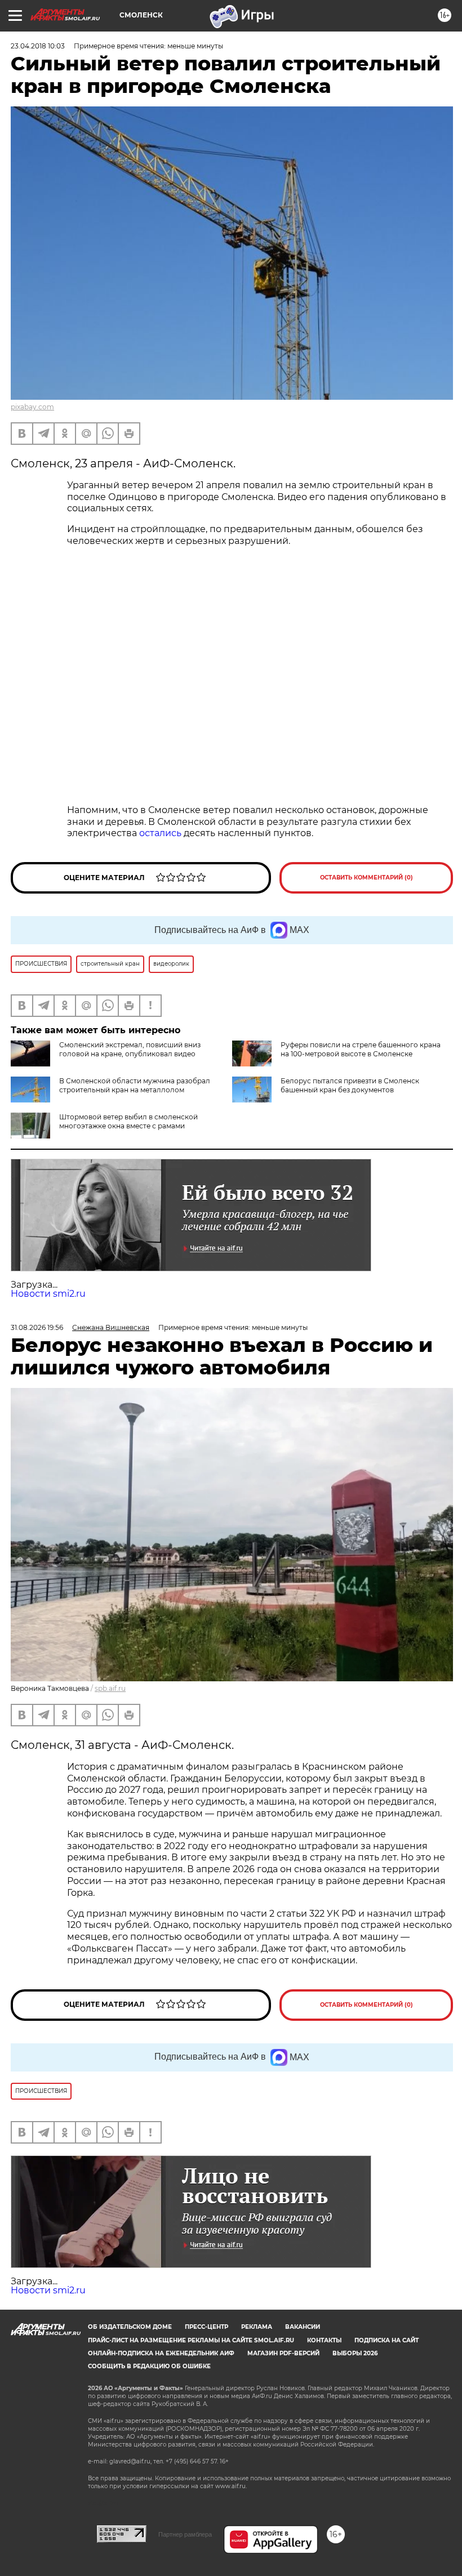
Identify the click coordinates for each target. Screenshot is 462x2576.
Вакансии (303, 2327)
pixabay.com (32, 407)
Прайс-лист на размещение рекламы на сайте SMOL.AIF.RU (191, 2340)
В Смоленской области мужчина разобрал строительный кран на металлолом (135, 1085)
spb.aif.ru (110, 1688)
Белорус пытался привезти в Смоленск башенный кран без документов (350, 1085)
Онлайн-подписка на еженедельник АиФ (161, 2353)
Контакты (324, 2340)
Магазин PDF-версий (283, 2353)
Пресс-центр (206, 2327)
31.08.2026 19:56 (37, 1327)
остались (160, 833)
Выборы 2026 (355, 2353)
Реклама (257, 2327)
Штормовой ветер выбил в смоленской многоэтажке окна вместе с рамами (128, 1121)
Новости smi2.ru (48, 1294)
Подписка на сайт (387, 2340)
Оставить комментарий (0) (367, 878)
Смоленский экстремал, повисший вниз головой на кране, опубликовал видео (130, 1049)
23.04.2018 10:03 (38, 46)
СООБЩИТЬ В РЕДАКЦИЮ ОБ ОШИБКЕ (149, 2366)
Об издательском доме (130, 2327)
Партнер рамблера (185, 2534)
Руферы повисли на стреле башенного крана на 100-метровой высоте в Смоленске (361, 1049)
